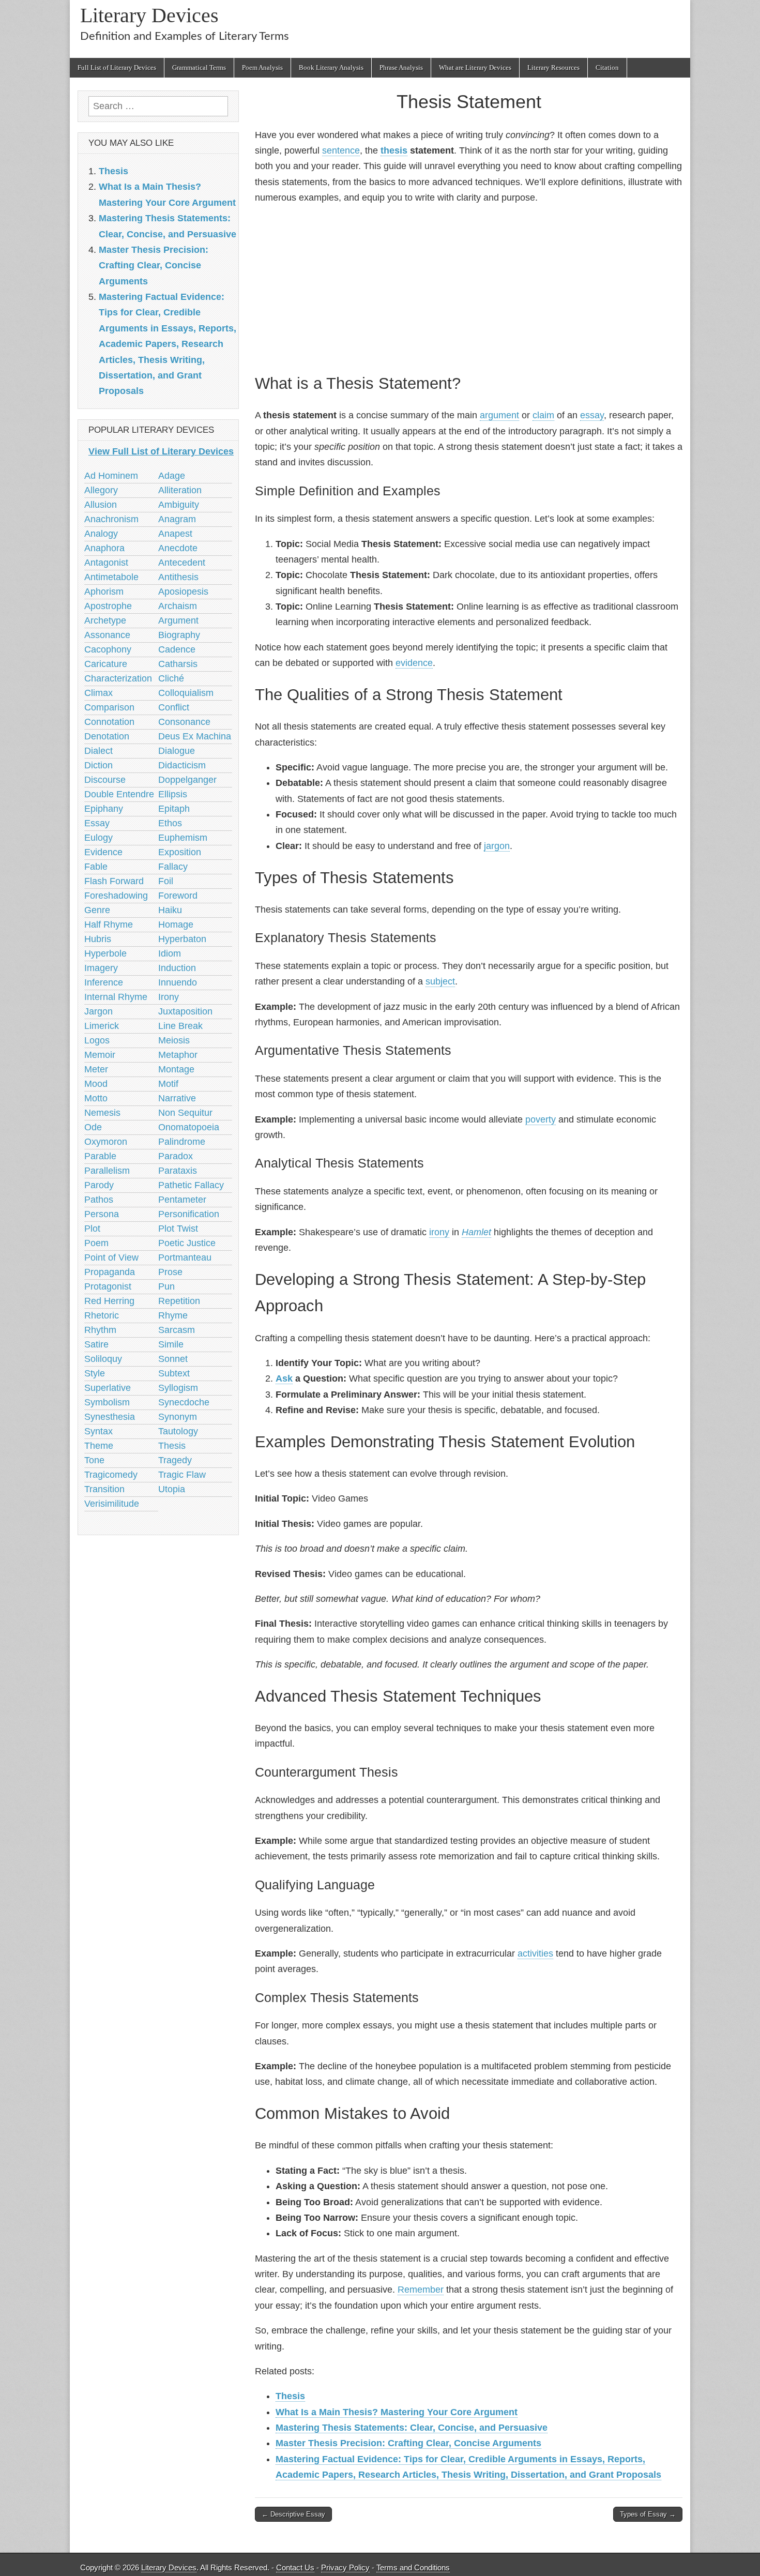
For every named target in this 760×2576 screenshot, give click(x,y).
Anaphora (104, 548)
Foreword (178, 896)
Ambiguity (179, 505)
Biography (179, 635)
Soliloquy (103, 1359)
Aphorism (104, 592)
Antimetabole (111, 577)
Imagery (101, 968)
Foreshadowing (116, 896)
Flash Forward (114, 881)
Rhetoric (102, 1315)
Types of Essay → (648, 2514)
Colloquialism (186, 693)
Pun (166, 1286)
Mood (96, 1084)
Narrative (177, 1098)
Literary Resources (553, 67)
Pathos (99, 1200)
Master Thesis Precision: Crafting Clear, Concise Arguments (408, 2443)
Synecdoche (184, 1402)
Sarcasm (177, 1330)
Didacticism (182, 765)
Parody (99, 1185)
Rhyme (173, 1315)
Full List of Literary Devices (117, 67)
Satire (96, 1344)
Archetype (105, 620)
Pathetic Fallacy (191, 1185)
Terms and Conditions (413, 2567)
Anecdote (178, 548)
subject (440, 981)
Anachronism (111, 519)
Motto (96, 1098)
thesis (394, 150)
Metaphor (178, 1055)
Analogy (101, 534)
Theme (99, 1446)
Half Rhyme (109, 925)
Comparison (109, 707)
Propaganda (110, 1272)
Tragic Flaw (182, 1475)
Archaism (178, 606)
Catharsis (178, 664)
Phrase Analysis (401, 67)
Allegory (101, 490)
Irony (169, 997)
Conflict (174, 707)
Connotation (109, 722)
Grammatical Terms (199, 67)
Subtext (174, 1373)
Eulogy (98, 838)
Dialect (98, 751)
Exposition (180, 852)
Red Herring (109, 1301)
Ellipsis (173, 794)
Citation (607, 67)
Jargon (98, 1011)
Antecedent (182, 563)
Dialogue (177, 751)
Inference (104, 982)
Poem (96, 1243)
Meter (96, 1069)
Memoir (100, 1055)
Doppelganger (187, 780)
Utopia (172, 1489)
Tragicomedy (111, 1475)
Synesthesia (110, 1417)
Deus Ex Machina (195, 736)
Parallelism (107, 1171)
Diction (98, 765)
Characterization (118, 678)
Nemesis (102, 1113)
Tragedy (175, 1460)
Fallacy (173, 867)
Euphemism (183, 838)
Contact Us (295, 2567)
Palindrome (182, 1142)
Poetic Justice (187, 1243)
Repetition (179, 1301)
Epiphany (104, 809)
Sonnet (173, 1359)
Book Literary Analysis (331, 67)
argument (499, 415)
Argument (178, 620)
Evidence (103, 852)
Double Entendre (119, 794)
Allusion (101, 505)
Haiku (170, 910)
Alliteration (180, 490)
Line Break (180, 1026)
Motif (168, 1084)
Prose (170, 1272)
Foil (166, 881)
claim (543, 415)
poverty (541, 1119)
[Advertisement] (469, 287)
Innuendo (178, 982)
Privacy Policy (345, 2567)
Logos (97, 1040)
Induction (177, 968)
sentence (341, 150)
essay (592, 415)
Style (95, 1373)
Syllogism (178, 1388)
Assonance (107, 635)
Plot (92, 1229)
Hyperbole (105, 953)
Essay (97, 823)
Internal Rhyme (116, 997)
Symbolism (107, 1402)
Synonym (178, 1417)
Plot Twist (178, 1229)
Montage (176, 1069)
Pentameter (182, 1200)
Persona (102, 1214)
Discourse (105, 780)
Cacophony (108, 649)
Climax (98, 693)
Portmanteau (185, 1257)
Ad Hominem (111, 476)
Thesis (290, 2396)
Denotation (107, 736)
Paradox (176, 1156)
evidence (414, 663)
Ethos (170, 823)
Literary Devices (149, 15)
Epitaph (174, 809)
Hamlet (476, 1232)
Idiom (170, 953)
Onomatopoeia (189, 1127)
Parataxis (178, 1171)
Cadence (177, 649)
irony (439, 1232)
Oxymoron (106, 1142)
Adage (172, 476)
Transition (104, 1489)
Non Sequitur (185, 1113)
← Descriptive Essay (293, 2514)
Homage (176, 925)
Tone (94, 1460)
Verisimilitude (112, 1504)
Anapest (175, 534)
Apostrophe (108, 606)
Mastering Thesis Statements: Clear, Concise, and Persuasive (412, 2428)
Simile (171, 1344)
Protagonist (108, 1286)
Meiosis (174, 1040)
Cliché (171, 678)
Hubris (98, 939)
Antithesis (178, 577)
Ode (93, 1127)
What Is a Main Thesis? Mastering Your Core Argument (397, 2412)
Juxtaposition (185, 1011)
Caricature (106, 664)
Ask (284, 1378)
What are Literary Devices (475, 67)
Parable (100, 1156)
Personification (189, 1214)
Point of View (111, 1257)
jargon (497, 846)
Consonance (184, 722)
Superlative (108, 1388)
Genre (97, 910)
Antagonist (106, 563)
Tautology (178, 1431)
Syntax (98, 1431)
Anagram (177, 519)
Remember (421, 2290)
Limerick (102, 1026)
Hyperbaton (182, 939)
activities (535, 1953)
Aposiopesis (183, 592)
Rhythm (100, 1330)
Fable (96, 867)
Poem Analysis (262, 67)
